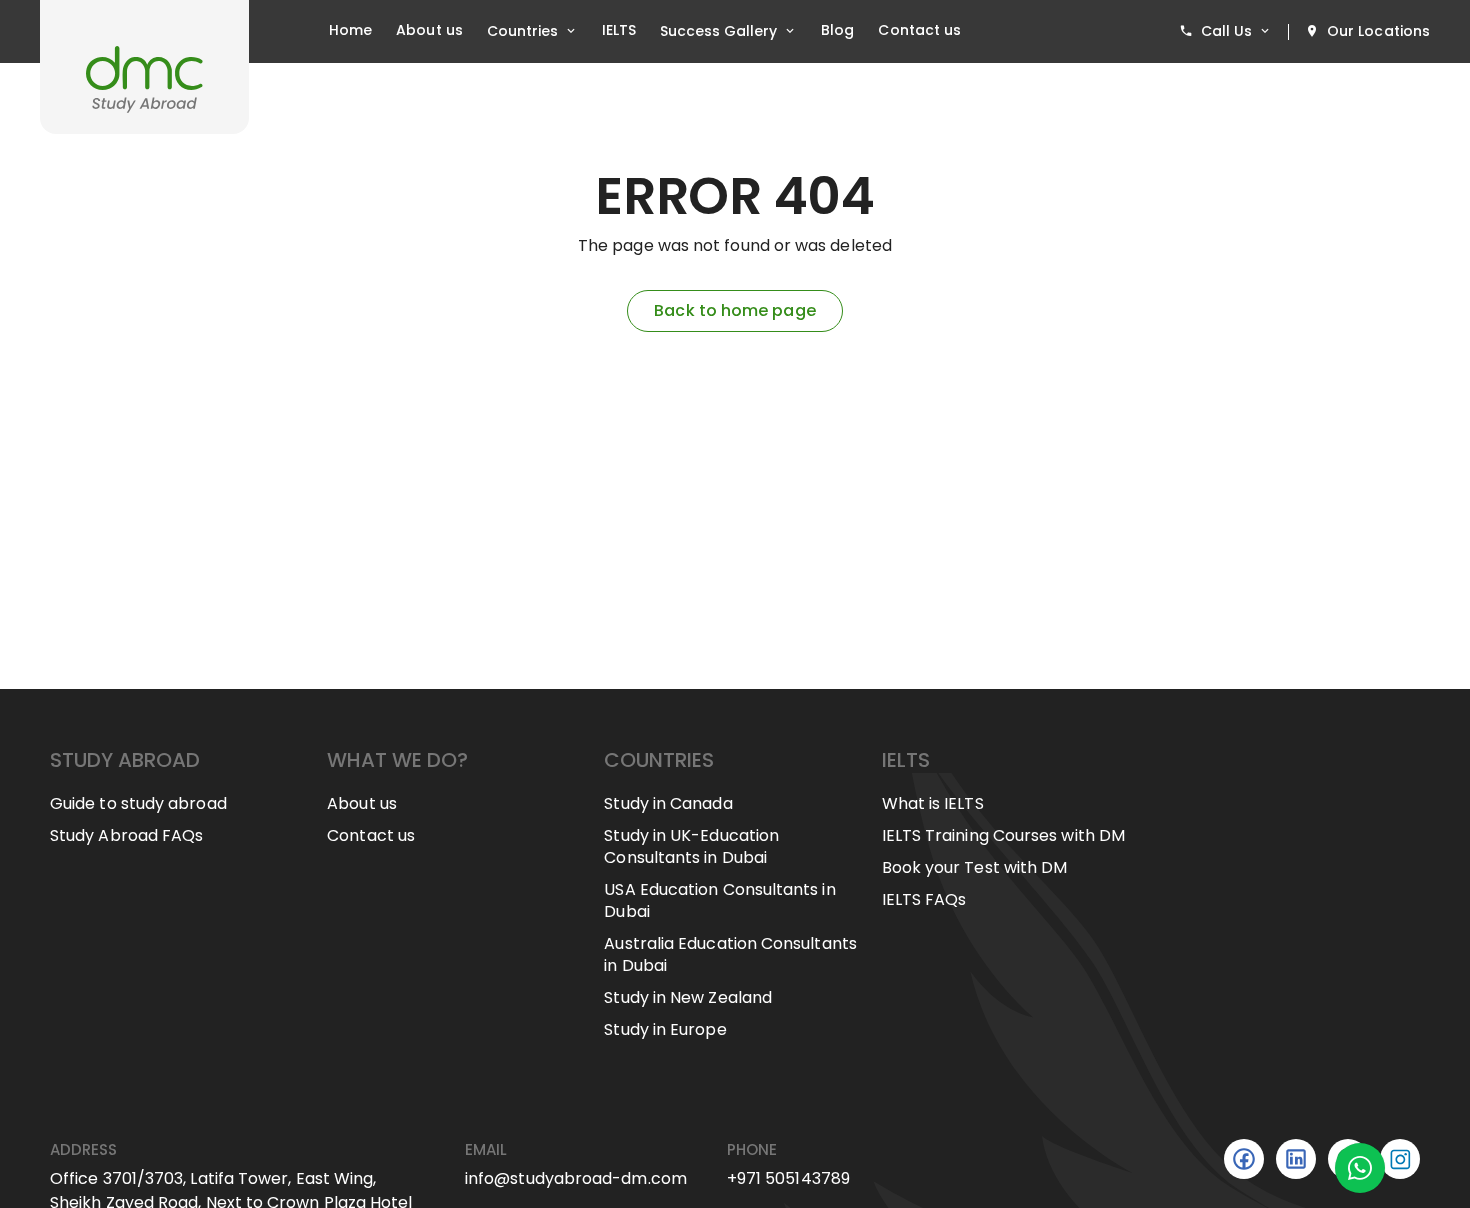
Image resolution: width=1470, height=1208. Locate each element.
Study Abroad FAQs (126, 836)
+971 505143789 (788, 1178)
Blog (837, 30)
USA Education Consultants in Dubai (719, 901)
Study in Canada (668, 804)
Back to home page (734, 310)
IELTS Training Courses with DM (1003, 836)
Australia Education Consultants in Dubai (730, 955)
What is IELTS (933, 804)
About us (429, 30)
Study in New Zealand (688, 998)
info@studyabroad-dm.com (576, 1178)
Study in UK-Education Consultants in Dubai (691, 847)
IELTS (619, 30)
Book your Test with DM (975, 868)
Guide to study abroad (138, 804)
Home (350, 30)
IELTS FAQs (924, 900)
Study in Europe (665, 1030)
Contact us (919, 30)
